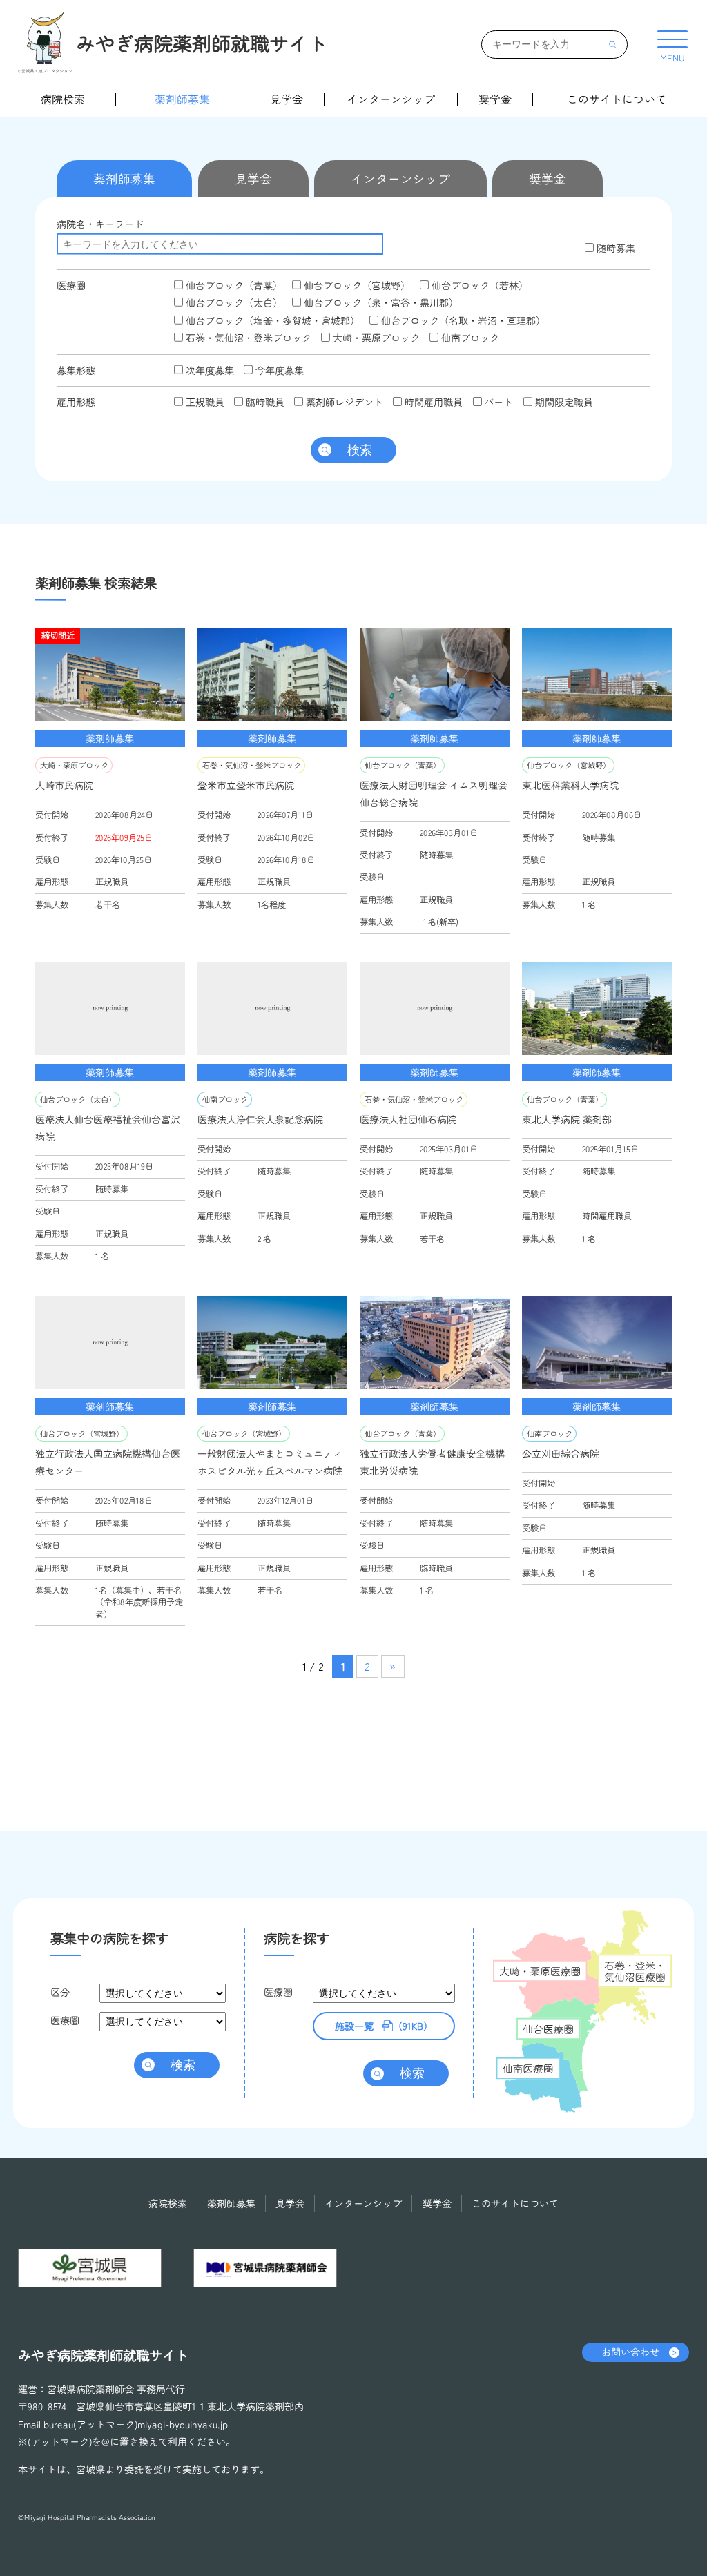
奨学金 (495, 99)
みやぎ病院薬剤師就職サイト (202, 42)
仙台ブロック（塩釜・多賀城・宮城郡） (271, 320)
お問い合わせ (630, 2352)
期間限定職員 (562, 402)
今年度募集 (278, 369)
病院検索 (63, 99)
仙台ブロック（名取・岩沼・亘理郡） (462, 320)
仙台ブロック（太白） (233, 302)
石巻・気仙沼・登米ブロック (247, 338)
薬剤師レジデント (343, 402)
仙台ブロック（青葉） (233, 285)
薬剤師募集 (182, 99)
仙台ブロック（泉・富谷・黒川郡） (380, 302)
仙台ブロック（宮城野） (356, 285)
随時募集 (614, 248)
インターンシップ (391, 99)
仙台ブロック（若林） (478, 285)
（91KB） (383, 2025)
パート (497, 402)
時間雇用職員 (432, 402)
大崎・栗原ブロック (375, 338)
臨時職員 (264, 402)
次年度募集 (209, 369)
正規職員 (204, 401)
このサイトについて (617, 99)
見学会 (287, 99)
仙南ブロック (469, 338)
